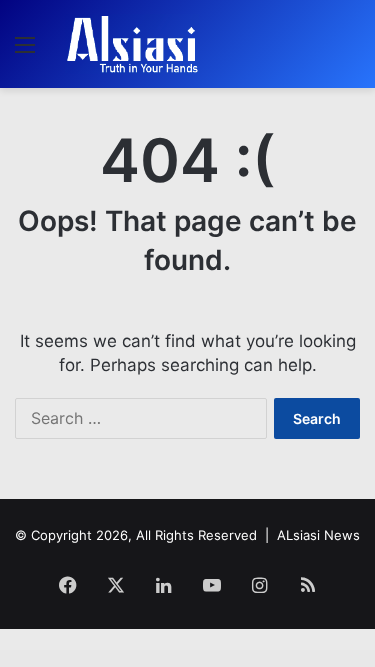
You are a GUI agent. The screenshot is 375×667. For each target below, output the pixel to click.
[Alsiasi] (132, 44)
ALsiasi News (318, 535)
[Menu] (25, 51)
